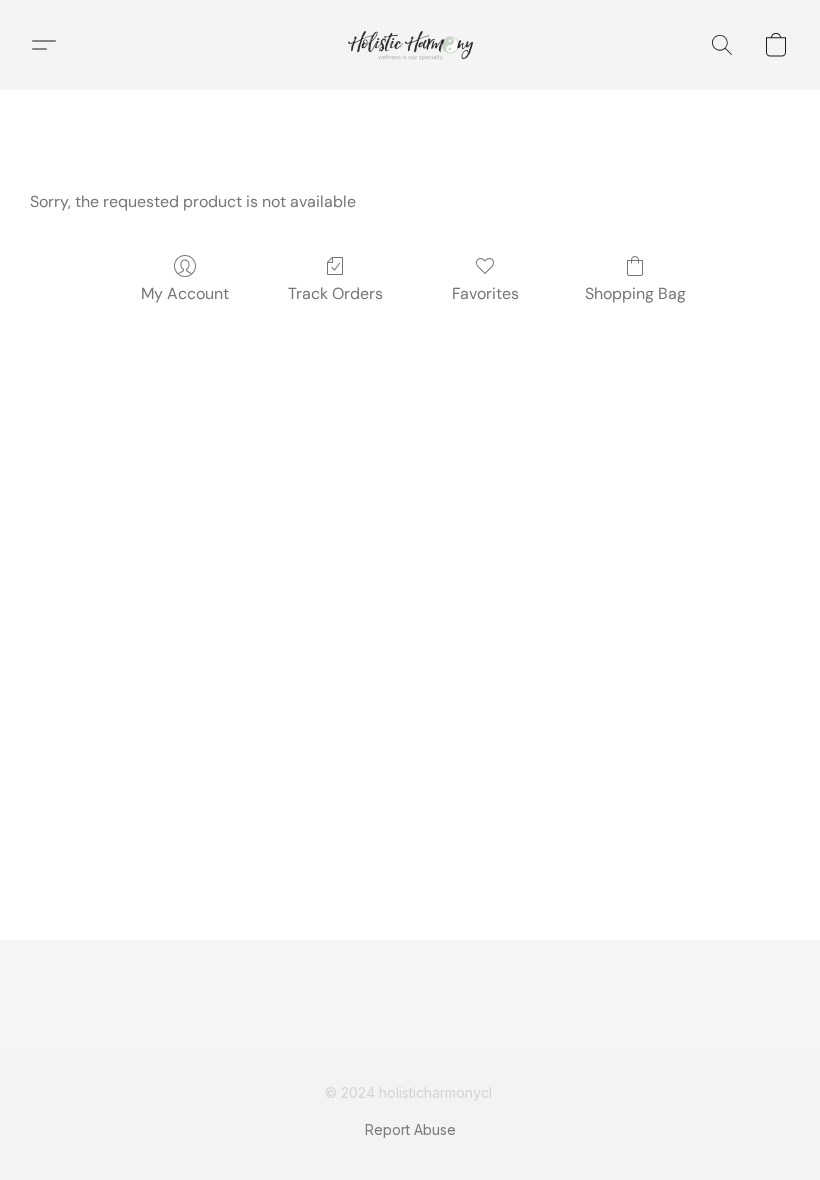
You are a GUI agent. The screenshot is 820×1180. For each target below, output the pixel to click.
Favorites (485, 293)
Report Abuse (410, 1129)
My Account (185, 293)
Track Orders (335, 293)
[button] (410, 45)
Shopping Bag (635, 293)
